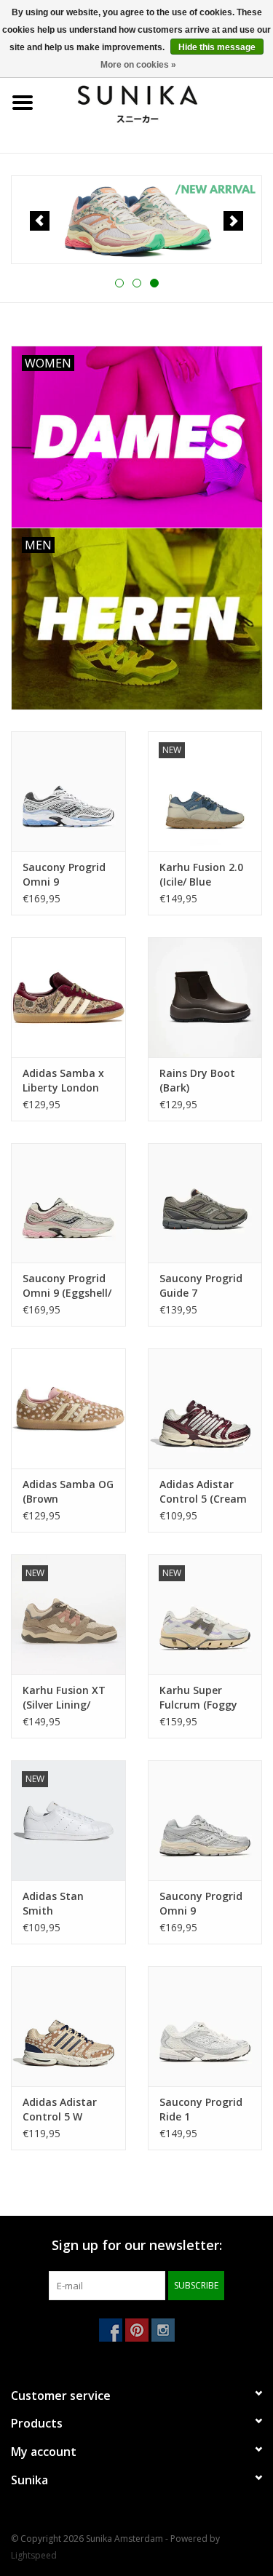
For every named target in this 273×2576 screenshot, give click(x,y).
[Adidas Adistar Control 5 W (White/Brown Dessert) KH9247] (68, 2026)
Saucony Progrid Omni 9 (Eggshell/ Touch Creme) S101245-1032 (67, 1286)
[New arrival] (136, 220)
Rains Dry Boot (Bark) (197, 1080)
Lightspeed (34, 2555)
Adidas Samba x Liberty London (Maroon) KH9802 (66, 1081)
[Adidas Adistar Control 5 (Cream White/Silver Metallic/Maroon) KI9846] (205, 1408)
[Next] (233, 221)
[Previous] (40, 221)
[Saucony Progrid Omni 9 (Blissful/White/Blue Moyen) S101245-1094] (68, 791)
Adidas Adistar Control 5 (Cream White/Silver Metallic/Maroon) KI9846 (203, 1492)
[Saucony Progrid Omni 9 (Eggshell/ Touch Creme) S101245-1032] (68, 1203)
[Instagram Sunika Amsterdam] (163, 2330)
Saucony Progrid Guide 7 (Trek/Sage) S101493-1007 (201, 1286)
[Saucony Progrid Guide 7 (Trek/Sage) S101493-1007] (205, 1203)
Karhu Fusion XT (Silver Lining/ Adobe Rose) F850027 (64, 1698)
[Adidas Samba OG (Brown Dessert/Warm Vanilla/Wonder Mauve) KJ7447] (68, 1408)
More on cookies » (138, 65)
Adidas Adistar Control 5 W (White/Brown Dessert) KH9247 (63, 2110)
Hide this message (217, 47)
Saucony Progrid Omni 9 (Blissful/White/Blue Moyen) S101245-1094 (68, 875)
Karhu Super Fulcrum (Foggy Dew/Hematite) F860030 (198, 1698)
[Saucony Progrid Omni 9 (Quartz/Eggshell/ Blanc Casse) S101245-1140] (205, 1820)
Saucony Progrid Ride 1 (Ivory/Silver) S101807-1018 (201, 2110)
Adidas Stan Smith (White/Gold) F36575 (54, 1904)
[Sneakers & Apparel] (159, 102)
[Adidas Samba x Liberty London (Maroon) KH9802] (68, 997)
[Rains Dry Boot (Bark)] (205, 997)
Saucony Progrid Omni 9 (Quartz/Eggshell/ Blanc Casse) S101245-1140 (204, 1904)
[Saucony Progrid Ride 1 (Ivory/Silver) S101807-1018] (205, 2026)
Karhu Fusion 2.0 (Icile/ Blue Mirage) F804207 (201, 875)
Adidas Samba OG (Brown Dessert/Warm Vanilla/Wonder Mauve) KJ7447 (68, 1492)
